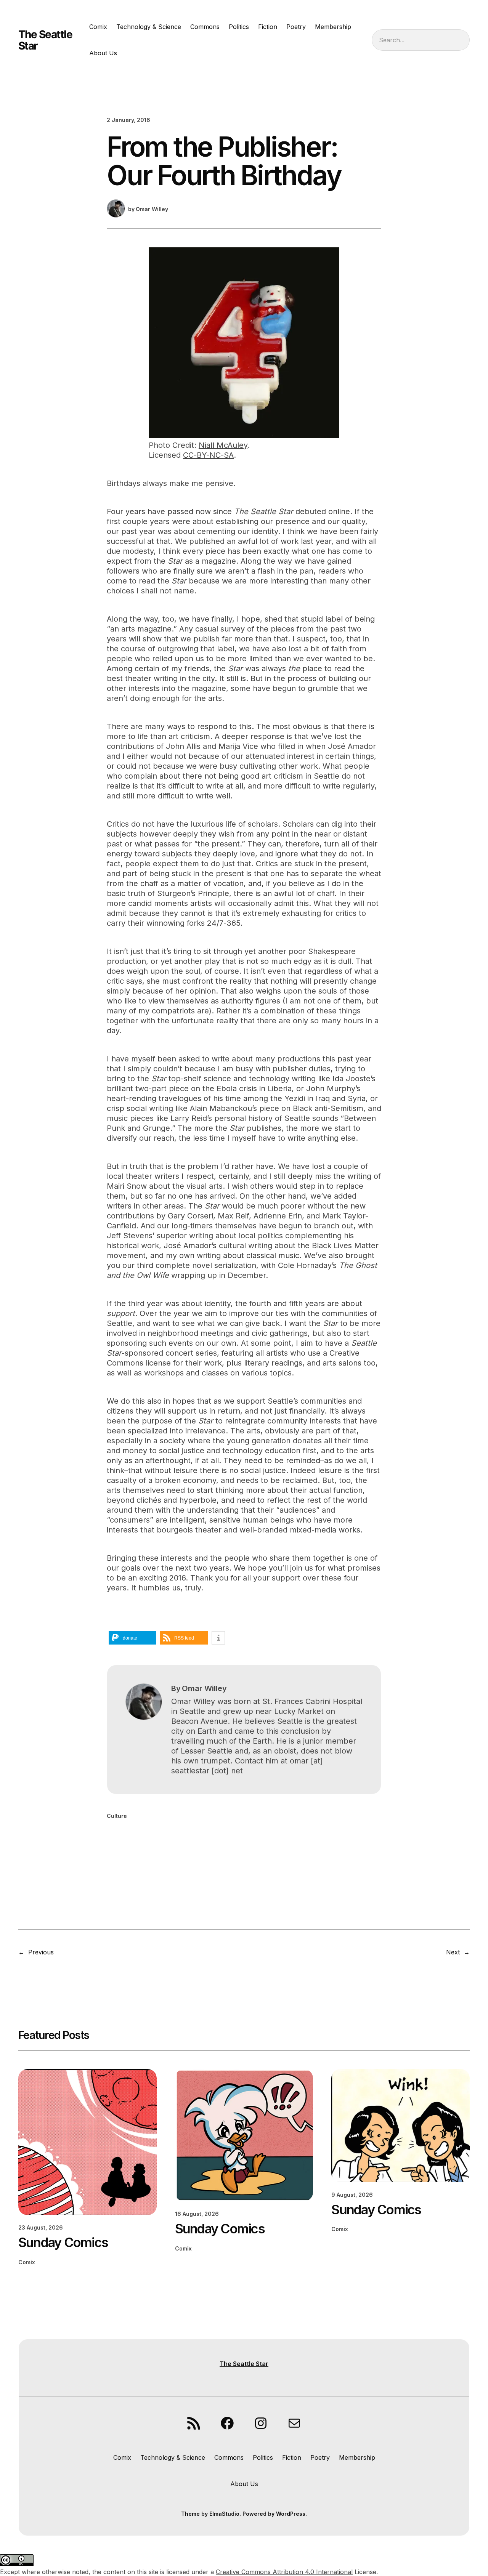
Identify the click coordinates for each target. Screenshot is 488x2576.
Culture (117, 1816)
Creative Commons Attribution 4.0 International (284, 2572)
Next (453, 1952)
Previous (41, 1952)
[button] (132, 1638)
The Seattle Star (45, 40)
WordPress (291, 2514)
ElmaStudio (224, 2514)
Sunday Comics (63, 2243)
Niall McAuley (223, 445)
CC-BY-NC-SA (208, 455)
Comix (27, 2262)
